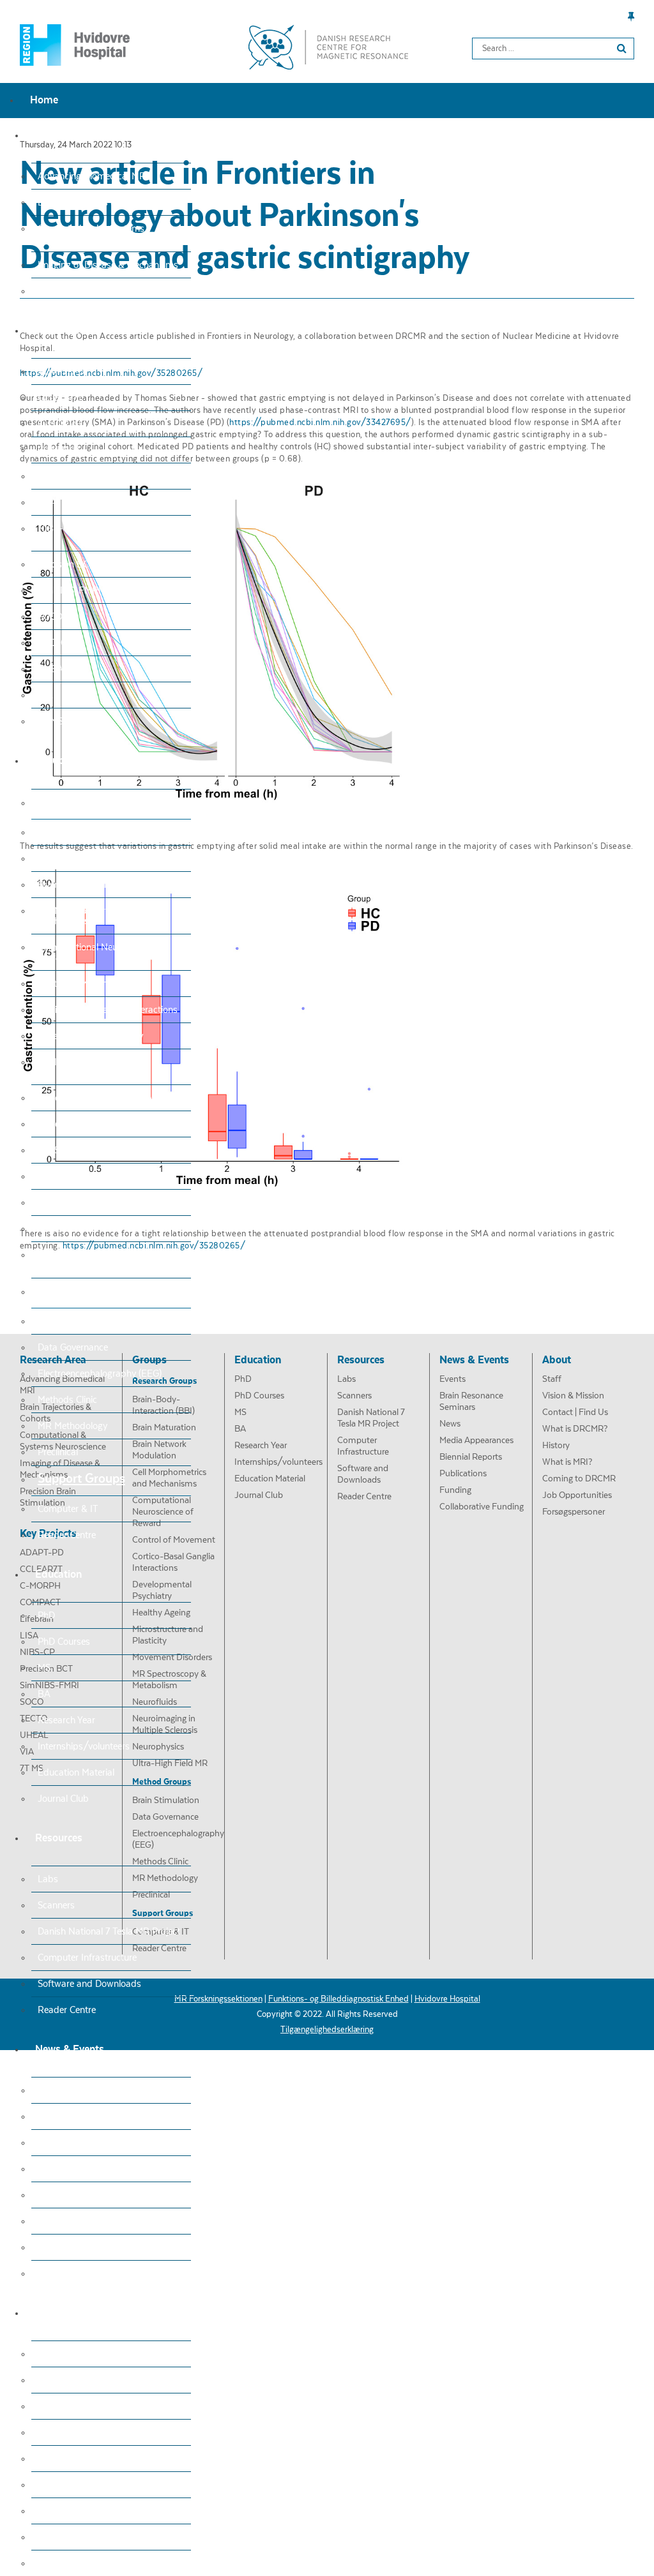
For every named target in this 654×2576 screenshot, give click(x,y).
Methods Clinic (67, 1400)
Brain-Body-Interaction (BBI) (97, 832)
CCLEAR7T (60, 398)
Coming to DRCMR (76, 2511)
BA (44, 1694)
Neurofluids (61, 1176)
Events (51, 2090)
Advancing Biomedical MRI (93, 176)
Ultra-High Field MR (79, 1255)
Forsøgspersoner (72, 2563)
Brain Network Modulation (91, 885)
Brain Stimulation (73, 1321)
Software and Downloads (89, 1984)
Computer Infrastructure (87, 1958)
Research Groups (85, 802)
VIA (45, 695)
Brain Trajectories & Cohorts (95, 202)
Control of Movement (80, 984)
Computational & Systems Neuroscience (91, 234)
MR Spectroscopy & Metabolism (103, 1150)
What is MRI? (65, 2485)
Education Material (76, 1772)
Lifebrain (56, 476)
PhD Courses (64, 1642)
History (52, 2459)
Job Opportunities (75, 2537)
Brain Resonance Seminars (92, 2116)
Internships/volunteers (84, 1746)
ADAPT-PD (61, 371)
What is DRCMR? (73, 2432)
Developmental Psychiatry (90, 1036)
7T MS (50, 721)
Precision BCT (66, 564)
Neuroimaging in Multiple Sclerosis (107, 1202)
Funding (54, 2247)
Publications (63, 2221)
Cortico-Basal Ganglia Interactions (108, 1010)
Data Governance (73, 1347)
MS (44, 1668)
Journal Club (63, 1799)
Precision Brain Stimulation (92, 291)
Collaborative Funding (82, 2273)
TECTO (53, 643)
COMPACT (59, 450)
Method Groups (80, 1291)
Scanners (56, 1905)
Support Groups (81, 1479)
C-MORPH (60, 424)
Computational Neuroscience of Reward (102, 952)
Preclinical (58, 1452)
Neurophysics (65, 1229)
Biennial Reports (71, 2195)
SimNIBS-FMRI (69, 590)
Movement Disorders (80, 1124)
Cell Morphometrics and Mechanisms (86, 916)
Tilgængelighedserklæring (327, 2030)
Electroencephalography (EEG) (100, 1374)
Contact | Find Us (73, 2406)
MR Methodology (72, 1426)
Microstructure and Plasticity (96, 1098)
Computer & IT (68, 1509)
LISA (47, 502)
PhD (46, 1615)
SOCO (50, 617)
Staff (48, 2354)
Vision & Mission (71, 2380)
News (49, 2143)
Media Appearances (79, 2169)
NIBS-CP (56, 528)
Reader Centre (67, 1535)
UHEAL (53, 669)
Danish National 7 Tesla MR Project (109, 1931)
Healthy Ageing (69, 1062)
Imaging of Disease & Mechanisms (108, 265)
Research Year (66, 1720)
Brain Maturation (72, 858)
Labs (48, 1879)
